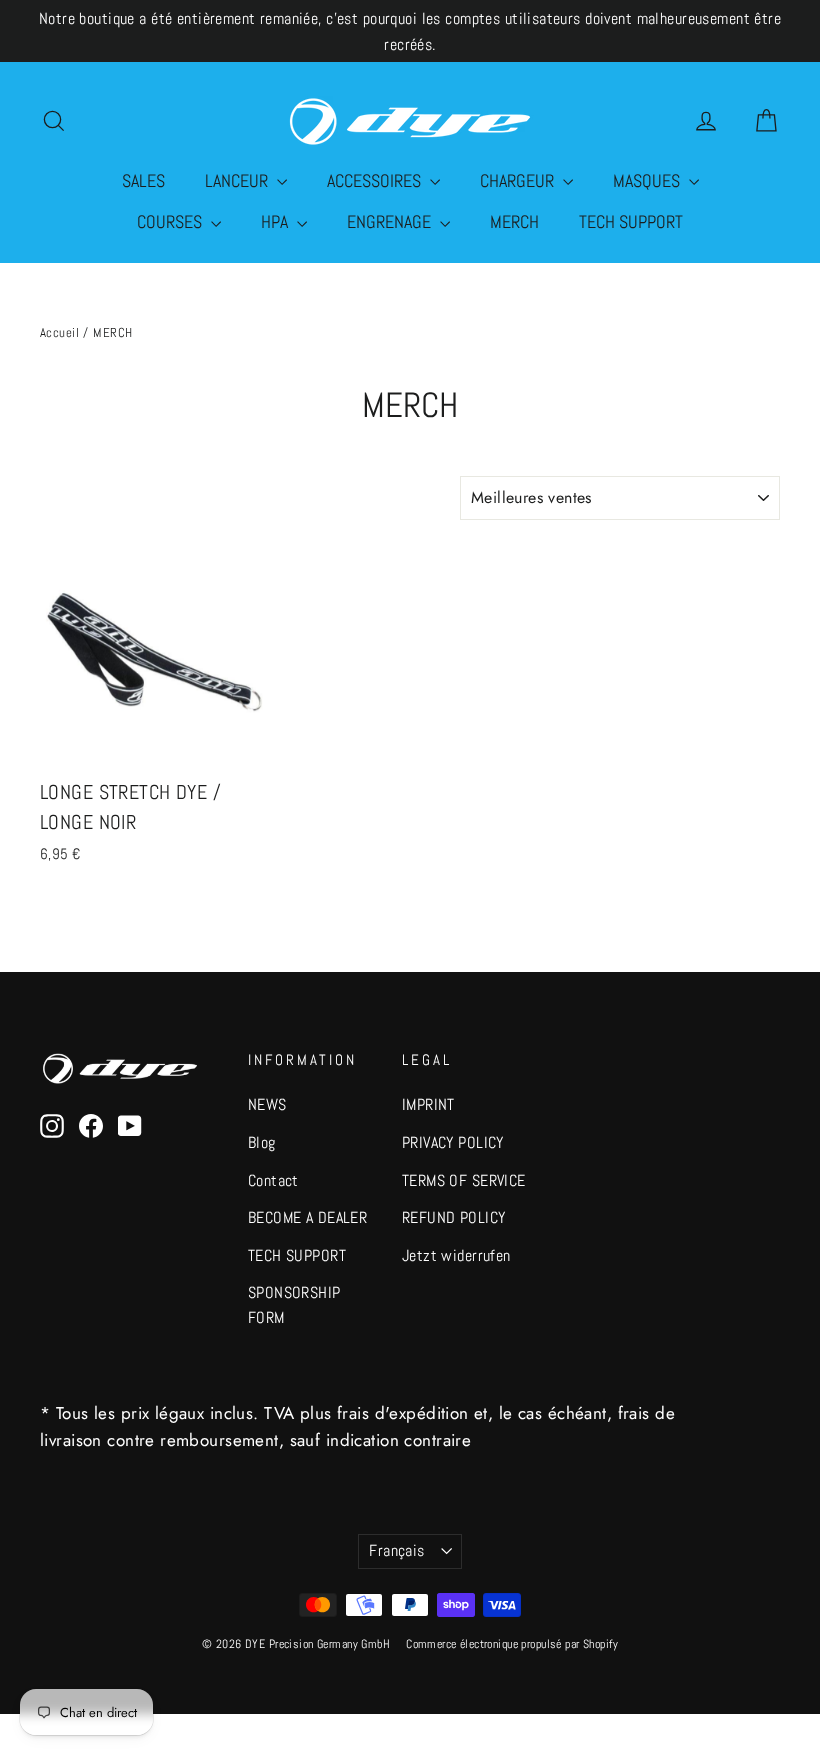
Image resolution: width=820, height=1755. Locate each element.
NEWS (267, 1105)
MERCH (514, 221)
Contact (273, 1181)
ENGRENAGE (391, 221)
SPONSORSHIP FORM (294, 1305)
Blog (262, 1143)
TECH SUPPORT (631, 221)
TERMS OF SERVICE (464, 1181)
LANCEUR (238, 180)
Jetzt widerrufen (456, 1256)
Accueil (59, 332)
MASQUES (648, 180)
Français (396, 1551)
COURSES (171, 221)
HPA (276, 221)
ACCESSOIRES (376, 180)
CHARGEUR (519, 180)
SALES (143, 180)
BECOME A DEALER (307, 1218)
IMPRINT (428, 1105)
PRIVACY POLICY (453, 1143)
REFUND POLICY (454, 1218)
